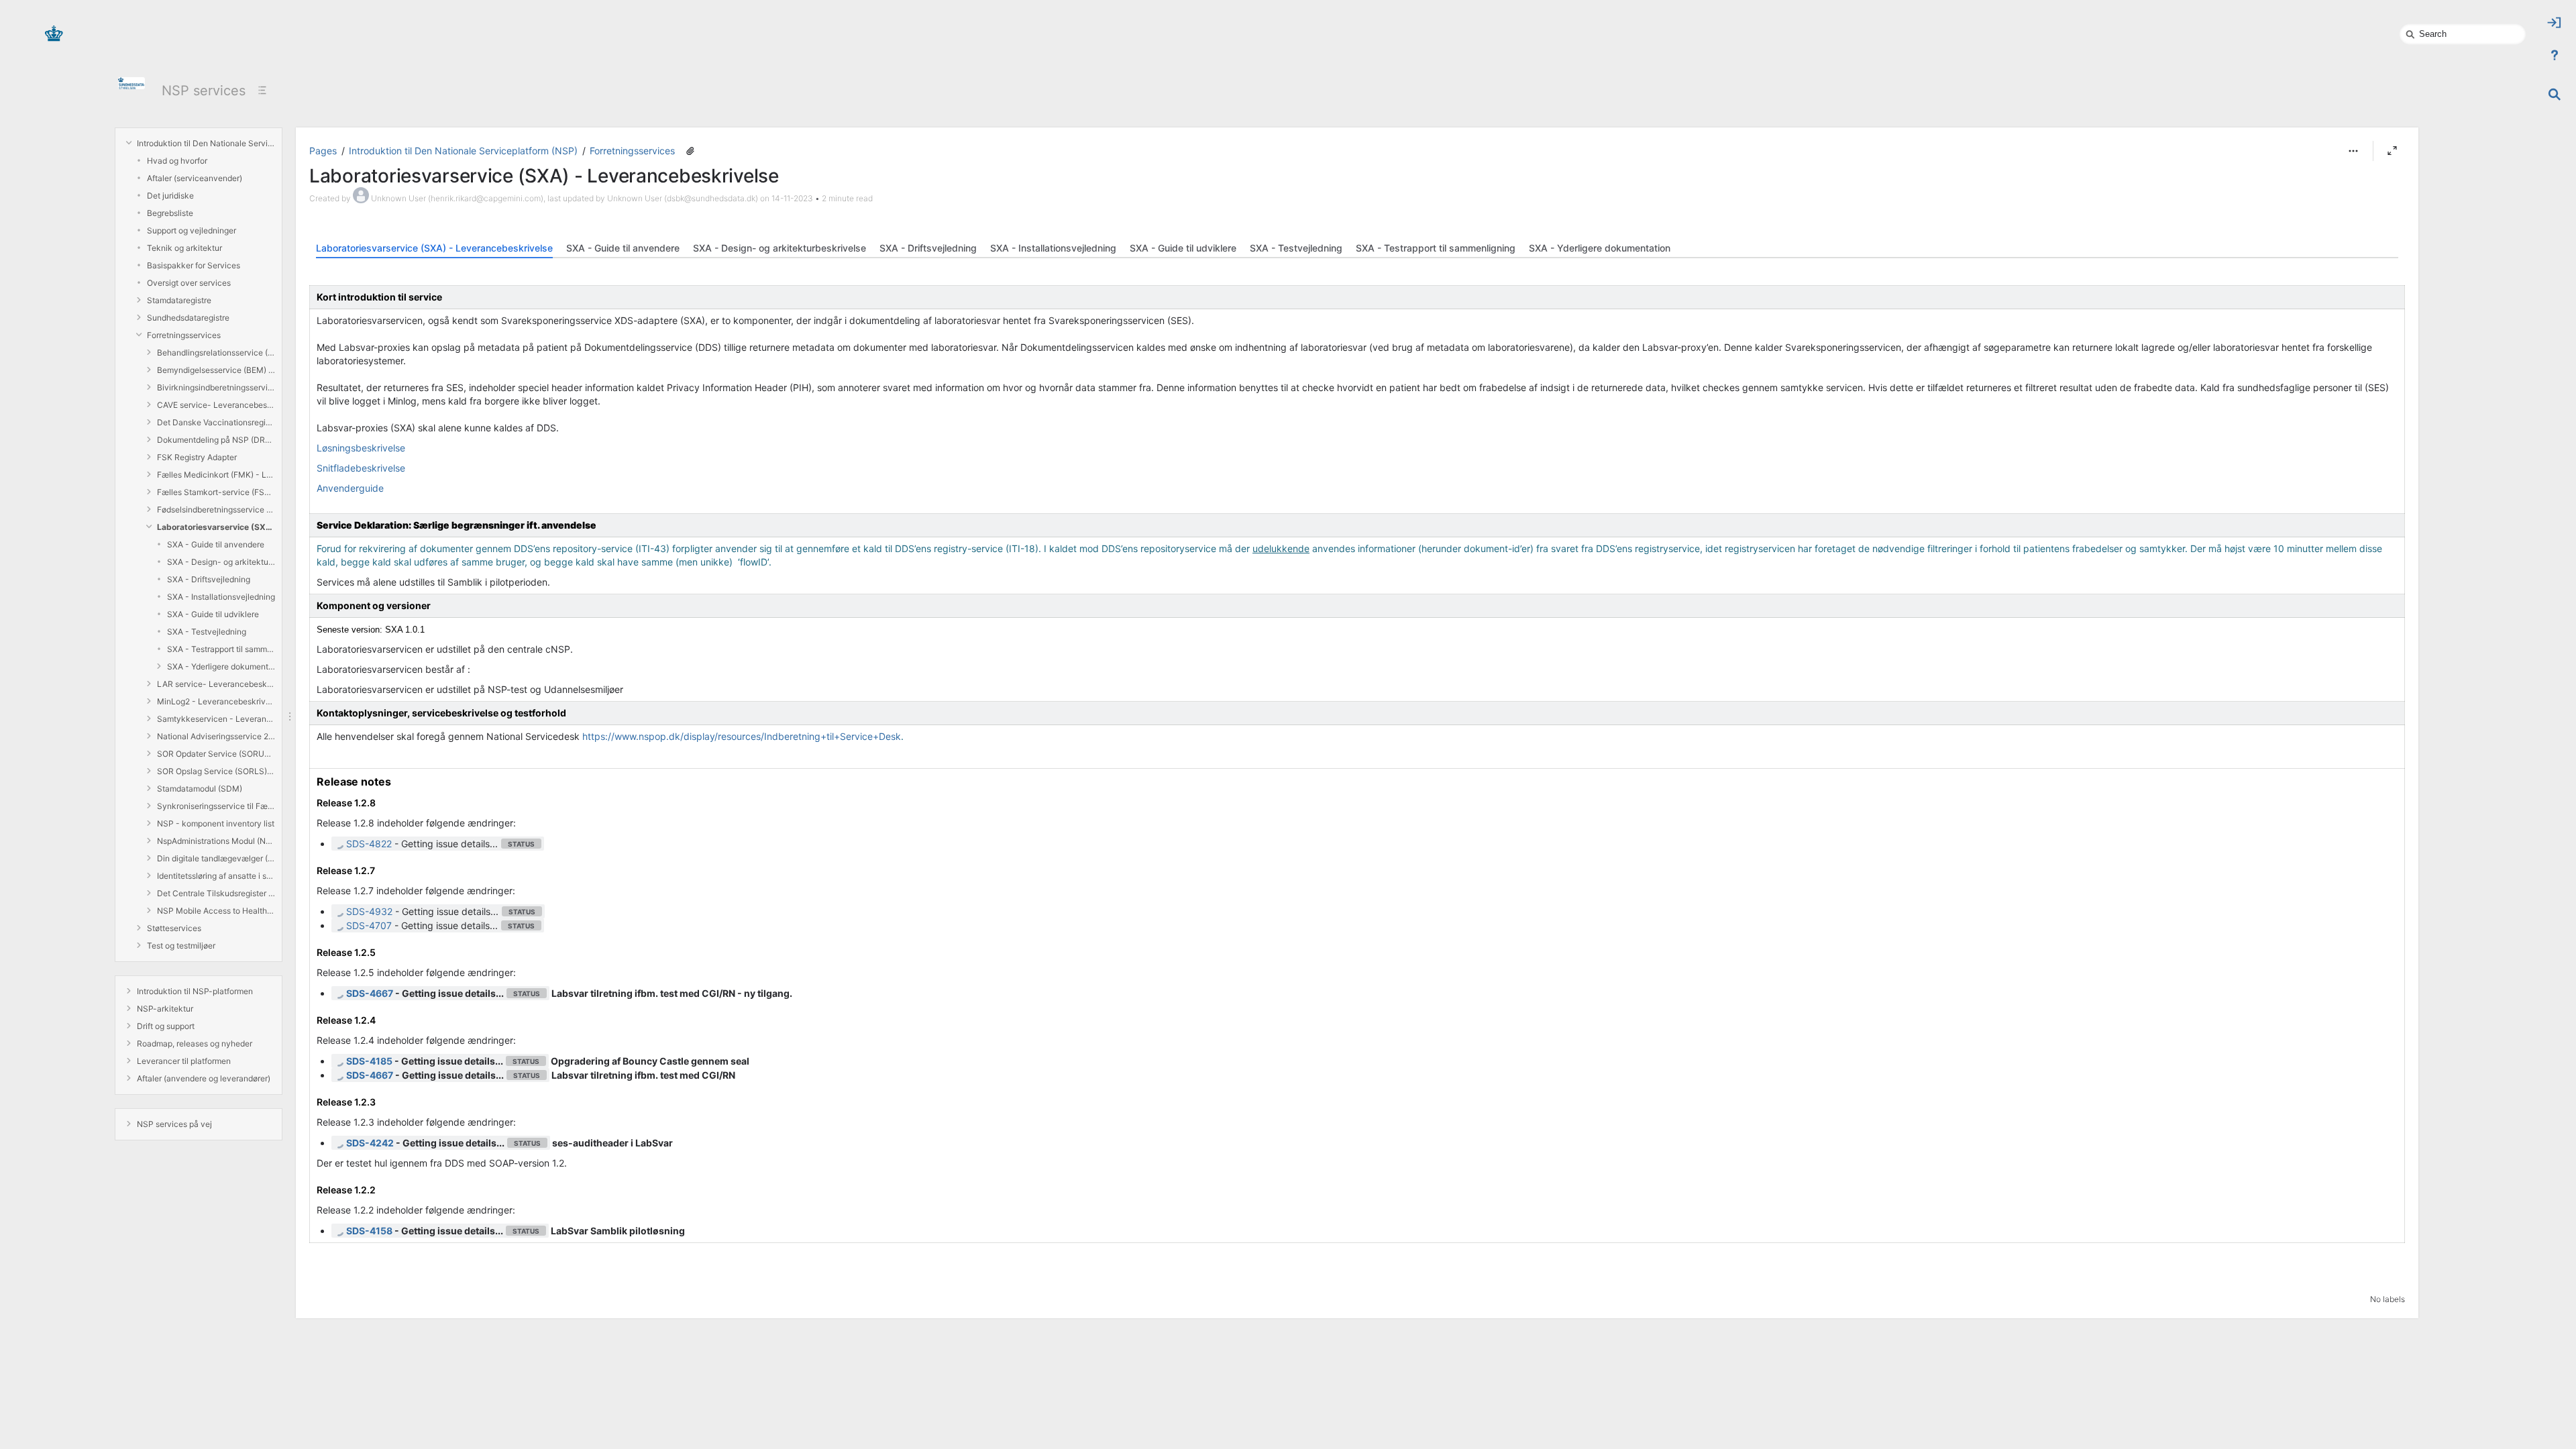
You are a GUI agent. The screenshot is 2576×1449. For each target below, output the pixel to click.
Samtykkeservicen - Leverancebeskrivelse (216, 719)
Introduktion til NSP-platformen (195, 991)
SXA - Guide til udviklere (213, 614)
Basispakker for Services (194, 265)
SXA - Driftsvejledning (209, 579)
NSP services (204, 91)
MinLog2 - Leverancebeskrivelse (216, 701)
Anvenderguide (350, 488)
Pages (323, 151)
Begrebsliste (170, 213)
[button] (2353, 151)
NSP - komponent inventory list (216, 823)
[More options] (2353, 151)
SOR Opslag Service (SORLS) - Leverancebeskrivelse (216, 771)
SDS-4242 (370, 1143)
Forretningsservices (184, 335)
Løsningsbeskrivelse (361, 448)
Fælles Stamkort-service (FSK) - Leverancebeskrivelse (216, 492)
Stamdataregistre (179, 300)
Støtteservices (174, 928)
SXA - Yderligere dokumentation (221, 666)
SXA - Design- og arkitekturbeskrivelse (221, 562)
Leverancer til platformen (184, 1061)
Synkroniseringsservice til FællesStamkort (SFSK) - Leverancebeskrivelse (216, 806)
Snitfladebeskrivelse (361, 468)
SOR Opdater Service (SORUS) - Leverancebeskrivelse (216, 754)
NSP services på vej (174, 1124)
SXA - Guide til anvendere (216, 544)
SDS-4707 (369, 925)
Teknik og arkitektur (184, 248)
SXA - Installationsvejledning (221, 597)
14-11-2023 (792, 198)
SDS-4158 (369, 1231)
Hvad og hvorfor (177, 161)
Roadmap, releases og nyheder (195, 1043)
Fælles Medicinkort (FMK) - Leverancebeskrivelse (216, 475)
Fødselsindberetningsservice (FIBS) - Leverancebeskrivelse (216, 509)
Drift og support (166, 1026)
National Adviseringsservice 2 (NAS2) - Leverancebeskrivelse (216, 736)
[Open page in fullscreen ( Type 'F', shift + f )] (2392, 151)
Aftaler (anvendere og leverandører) (204, 1078)
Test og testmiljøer (181, 946)
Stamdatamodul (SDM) (200, 789)
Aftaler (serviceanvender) (195, 178)
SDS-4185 (369, 1061)
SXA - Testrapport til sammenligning (221, 649)
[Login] (2555, 23)
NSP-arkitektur (165, 1009)
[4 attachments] (690, 151)
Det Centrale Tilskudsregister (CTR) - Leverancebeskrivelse (216, 893)
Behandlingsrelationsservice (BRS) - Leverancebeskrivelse (216, 353)
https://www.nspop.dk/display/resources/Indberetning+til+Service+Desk (742, 736)
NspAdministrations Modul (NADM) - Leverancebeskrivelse (216, 841)
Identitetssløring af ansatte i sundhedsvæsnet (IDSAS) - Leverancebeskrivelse (216, 876)
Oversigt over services (189, 283)
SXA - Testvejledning (207, 632)
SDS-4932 (369, 911)
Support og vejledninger (192, 230)
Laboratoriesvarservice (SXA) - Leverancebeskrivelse (216, 527)
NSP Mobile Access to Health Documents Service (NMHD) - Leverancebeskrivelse (216, 911)
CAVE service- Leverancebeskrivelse (216, 405)
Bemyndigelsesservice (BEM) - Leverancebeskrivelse (216, 370)
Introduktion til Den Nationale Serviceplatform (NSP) (206, 143)
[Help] (2555, 55)
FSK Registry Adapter (197, 457)
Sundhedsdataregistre (188, 318)
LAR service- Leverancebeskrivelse (216, 684)
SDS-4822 (369, 844)
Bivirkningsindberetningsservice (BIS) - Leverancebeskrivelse (216, 387)
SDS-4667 (370, 993)
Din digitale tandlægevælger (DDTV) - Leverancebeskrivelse (216, 858)
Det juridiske (170, 196)
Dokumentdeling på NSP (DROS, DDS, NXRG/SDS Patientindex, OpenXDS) (216, 440)
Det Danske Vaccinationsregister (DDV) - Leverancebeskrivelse (216, 422)
